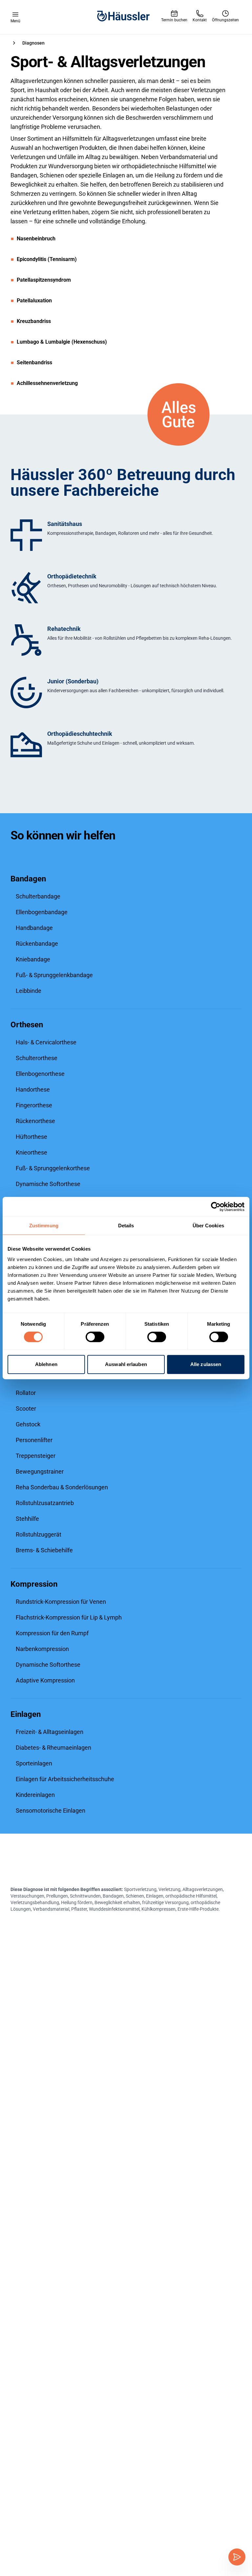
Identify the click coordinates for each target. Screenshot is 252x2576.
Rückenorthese (35, 1121)
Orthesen (27, 1025)
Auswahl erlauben (126, 1364)
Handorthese (33, 1089)
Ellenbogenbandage (42, 912)
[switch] (95, 1337)
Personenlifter (34, 1440)
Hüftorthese (31, 1137)
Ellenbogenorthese (40, 1074)
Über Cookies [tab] (208, 1226)
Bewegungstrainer (40, 1471)
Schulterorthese (37, 1058)
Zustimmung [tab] (44, 1226)
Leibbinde (29, 991)
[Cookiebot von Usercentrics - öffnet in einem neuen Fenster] (216, 1207)
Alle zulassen (206, 1364)
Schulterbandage (38, 896)
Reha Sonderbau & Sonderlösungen (62, 1487)
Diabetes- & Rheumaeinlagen (53, 1748)
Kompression (34, 1584)
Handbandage (34, 928)
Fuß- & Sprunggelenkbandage (54, 975)
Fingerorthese (34, 1105)
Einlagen (26, 1714)
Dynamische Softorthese (48, 1184)
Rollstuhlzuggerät (39, 1534)
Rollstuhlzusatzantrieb (45, 1503)
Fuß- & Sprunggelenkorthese (53, 1168)
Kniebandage (33, 959)
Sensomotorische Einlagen (51, 1811)
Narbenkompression (42, 1649)
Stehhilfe (27, 1519)
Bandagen (28, 879)
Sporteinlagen (34, 1763)
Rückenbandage (37, 944)
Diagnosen (33, 43)
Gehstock (28, 1424)
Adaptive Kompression (45, 1680)
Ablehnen (46, 1364)
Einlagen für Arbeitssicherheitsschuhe (65, 1779)
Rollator (26, 1393)
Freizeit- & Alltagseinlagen (50, 1732)
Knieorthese (31, 1152)
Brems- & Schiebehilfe (44, 1550)
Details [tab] (126, 1226)
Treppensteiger (36, 1456)
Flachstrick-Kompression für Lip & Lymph (69, 1617)
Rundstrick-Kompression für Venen (61, 1602)
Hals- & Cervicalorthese (46, 1042)
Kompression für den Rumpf (52, 1633)
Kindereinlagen (35, 1795)
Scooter (26, 1409)
